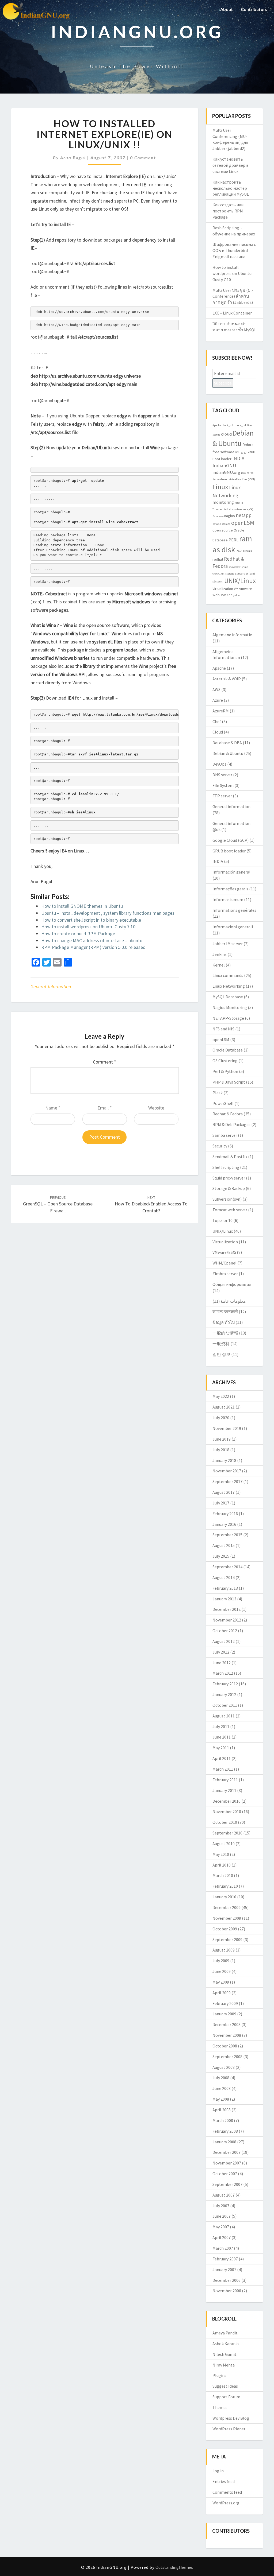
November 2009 (227, 1918)
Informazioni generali (233, 927)
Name (53, 1108)
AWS (216, 689)
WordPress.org (226, 2503)
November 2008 (227, 2035)
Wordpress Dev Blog (231, 2418)
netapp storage (221, 524)
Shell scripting (226, 1167)
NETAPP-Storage (228, 1018)
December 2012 (227, 1609)
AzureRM (221, 711)
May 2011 (221, 1748)
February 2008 (225, 2131)
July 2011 (221, 1727)
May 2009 (221, 1982)
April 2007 (222, 2237)
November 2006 (227, 2291)
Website (156, 1108)
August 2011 (224, 1716)
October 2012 (225, 1631)
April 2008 (222, 2110)
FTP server (222, 796)
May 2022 (221, 1396)
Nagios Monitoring (230, 1007)
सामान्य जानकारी (225, 1312)
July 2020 (221, 1418)
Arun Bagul (73, 158)
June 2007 (222, 2216)
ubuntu (218, 582)
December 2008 (227, 2024)
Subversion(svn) (245, 574)
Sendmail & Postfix (230, 1157)
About (227, 9)
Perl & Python (225, 1071)
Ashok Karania (226, 2344)
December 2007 (227, 2152)
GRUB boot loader (229, 851)
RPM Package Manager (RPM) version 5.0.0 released (93, 947)
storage (230, 574)
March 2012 (223, 1673)
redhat (218, 559)
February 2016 (225, 1514)
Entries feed (224, 2481)
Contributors (254, 9)
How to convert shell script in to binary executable (91, 920)
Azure (218, 700)
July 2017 (221, 1503)
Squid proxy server (229, 1178)
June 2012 (222, 1663)
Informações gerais (230, 889)
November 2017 (227, 1471)
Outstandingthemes (174, 2567)
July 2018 (221, 1450)
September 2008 (227, 2057)
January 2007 (224, 2269)
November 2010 (227, 1811)
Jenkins (220, 954)
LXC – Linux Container (232, 313)
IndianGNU (224, 465)
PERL (233, 540)
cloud (226, 434)
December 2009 (227, 1907)
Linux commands (228, 975)
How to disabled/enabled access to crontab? (151, 1204)
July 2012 (221, 1652)
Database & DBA (227, 743)
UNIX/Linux (240, 581)
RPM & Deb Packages (231, 1124)
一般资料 (221, 1344)
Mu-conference (237, 509)
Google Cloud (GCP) (231, 840)
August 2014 (224, 1577)
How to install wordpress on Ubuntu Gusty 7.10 (88, 927)
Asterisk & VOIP (227, 679)
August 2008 (224, 2067)
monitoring (223, 502)
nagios (230, 516)
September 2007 (227, 2184)
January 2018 (224, 1460)
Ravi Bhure (244, 551)
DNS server (222, 775)
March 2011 (223, 1769)
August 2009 (224, 1950)
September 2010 (227, 1833)
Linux (220, 487)
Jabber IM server (228, 944)
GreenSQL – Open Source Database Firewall (58, 1204)
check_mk (228, 425)
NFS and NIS (223, 1029)
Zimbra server (225, 1274)
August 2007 (224, 2195)
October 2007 (225, 2174)
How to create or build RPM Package (78, 934)
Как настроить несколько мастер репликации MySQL (231, 188)
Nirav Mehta (224, 2365)
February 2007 (225, 2259)
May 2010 (221, 1854)
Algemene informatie (232, 635)
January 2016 (224, 1524)
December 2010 (227, 1801)
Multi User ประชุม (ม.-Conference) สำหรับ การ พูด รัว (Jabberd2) (233, 296)
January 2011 (224, 1790)
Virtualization (223, 589)
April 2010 (222, 1865)
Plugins (219, 2375)
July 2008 (221, 2078)
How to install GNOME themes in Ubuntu (82, 906)
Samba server (225, 1135)
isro (243, 473)
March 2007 (223, 2248)
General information (51, 986)
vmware (246, 589)
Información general (231, 872)
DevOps (219, 764)
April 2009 (222, 1993)
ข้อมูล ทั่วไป (224, 1322)
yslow (237, 595)
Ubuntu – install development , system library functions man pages (108, 913)
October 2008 (225, 2046)
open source (223, 530)
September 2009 (227, 1939)
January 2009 (224, 2014)
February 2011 (225, 1780)
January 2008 (224, 2142)
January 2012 (224, 1694)
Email (105, 1108)
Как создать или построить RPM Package (228, 211)
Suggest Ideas (225, 2386)
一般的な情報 (225, 1333)
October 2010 (225, 1822)
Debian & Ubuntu (228, 753)
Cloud (218, 732)
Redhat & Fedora (228, 1114)
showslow (235, 567)
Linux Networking (229, 986)
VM (236, 589)
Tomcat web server (230, 1210)
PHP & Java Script (229, 1082)
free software (223, 452)
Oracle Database (228, 1050)
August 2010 (224, 1844)
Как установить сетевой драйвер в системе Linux (231, 165)
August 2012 (224, 1641)
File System (223, 785)
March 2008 (223, 2120)
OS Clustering (225, 1061)
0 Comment (143, 158)
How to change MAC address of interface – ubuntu (92, 940)
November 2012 (227, 1620)
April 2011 (222, 1758)
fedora (248, 445)
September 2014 (227, 1567)
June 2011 (222, 1737)
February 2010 (225, 1886)
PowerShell (223, 1103)
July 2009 (221, 1961)
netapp (244, 515)
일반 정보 (221, 1354)
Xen (230, 595)
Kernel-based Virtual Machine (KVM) (234, 479)
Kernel (250, 473)
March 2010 (223, 1875)
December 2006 (227, 2280)
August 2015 (224, 1545)
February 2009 (225, 2003)
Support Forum (226, 2397)
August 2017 (224, 1492)
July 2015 (221, 1556)
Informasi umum (228, 899)
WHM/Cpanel (224, 1263)
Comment (104, 1062)
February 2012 (225, 1684)
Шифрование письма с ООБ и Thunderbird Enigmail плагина (234, 250)
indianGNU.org (226, 472)
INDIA (238, 458)
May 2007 (221, 2227)
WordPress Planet (229, 2429)
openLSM (243, 523)
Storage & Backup (229, 1188)
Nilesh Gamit (224, 2354)
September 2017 (227, 1481)
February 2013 (225, 1588)
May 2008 (221, 2099)
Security (220, 1146)
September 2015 (227, 1535)
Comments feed (227, 2492)
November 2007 (227, 2163)
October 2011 (225, 1705)
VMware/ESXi (224, 1252)
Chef (217, 721)
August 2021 (224, 1407)
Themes (220, 2407)
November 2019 (227, 1428)
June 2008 (222, 2088)
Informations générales (234, 910)
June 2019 (222, 1439)
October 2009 (225, 1929)
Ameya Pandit (225, 2333)
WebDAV (219, 595)
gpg (243, 452)
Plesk (218, 1093)
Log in (218, 2471)
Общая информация (232, 1284)
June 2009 (222, 1971)
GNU (238, 452)
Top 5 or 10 (222, 1220)
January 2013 (224, 1599)
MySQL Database (228, 997)
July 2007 (221, 2206)
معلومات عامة (233, 1301)
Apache (217, 425)
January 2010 (224, 1897)
